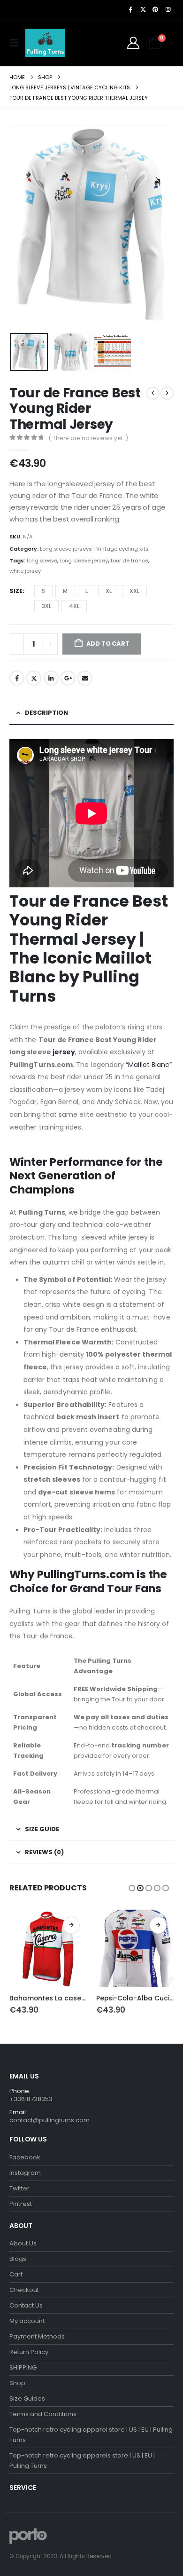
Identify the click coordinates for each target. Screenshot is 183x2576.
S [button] (43, 591)
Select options (71, 1925)
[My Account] (133, 43)
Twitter (34, 678)
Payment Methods (37, 2336)
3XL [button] (46, 606)
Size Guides (27, 2398)
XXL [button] (134, 591)
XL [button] (109, 591)
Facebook (17, 678)
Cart (16, 2274)
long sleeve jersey (84, 561)
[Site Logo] (45, 43)
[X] (143, 9)
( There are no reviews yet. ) (88, 438)
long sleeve (42, 561)
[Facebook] (130, 9)
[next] (167, 393)
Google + (68, 678)
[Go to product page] (48, 1948)
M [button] (65, 591)
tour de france (130, 561)
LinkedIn (51, 678)
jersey (64, 1052)
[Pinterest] (155, 9)
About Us (23, 2243)
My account (27, 2321)
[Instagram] (168, 9)
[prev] (153, 393)
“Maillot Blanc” (148, 1065)
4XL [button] (74, 606)
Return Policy (29, 2352)
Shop (17, 2383)
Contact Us (26, 2305)
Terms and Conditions (43, 2414)
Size (16, 591)
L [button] (87, 591)
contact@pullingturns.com (50, 2120)
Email (85, 678)
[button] (16, 43)
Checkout (24, 2290)
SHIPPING (23, 2367)
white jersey (25, 571)
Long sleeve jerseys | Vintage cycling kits (94, 549)
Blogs (18, 2259)
